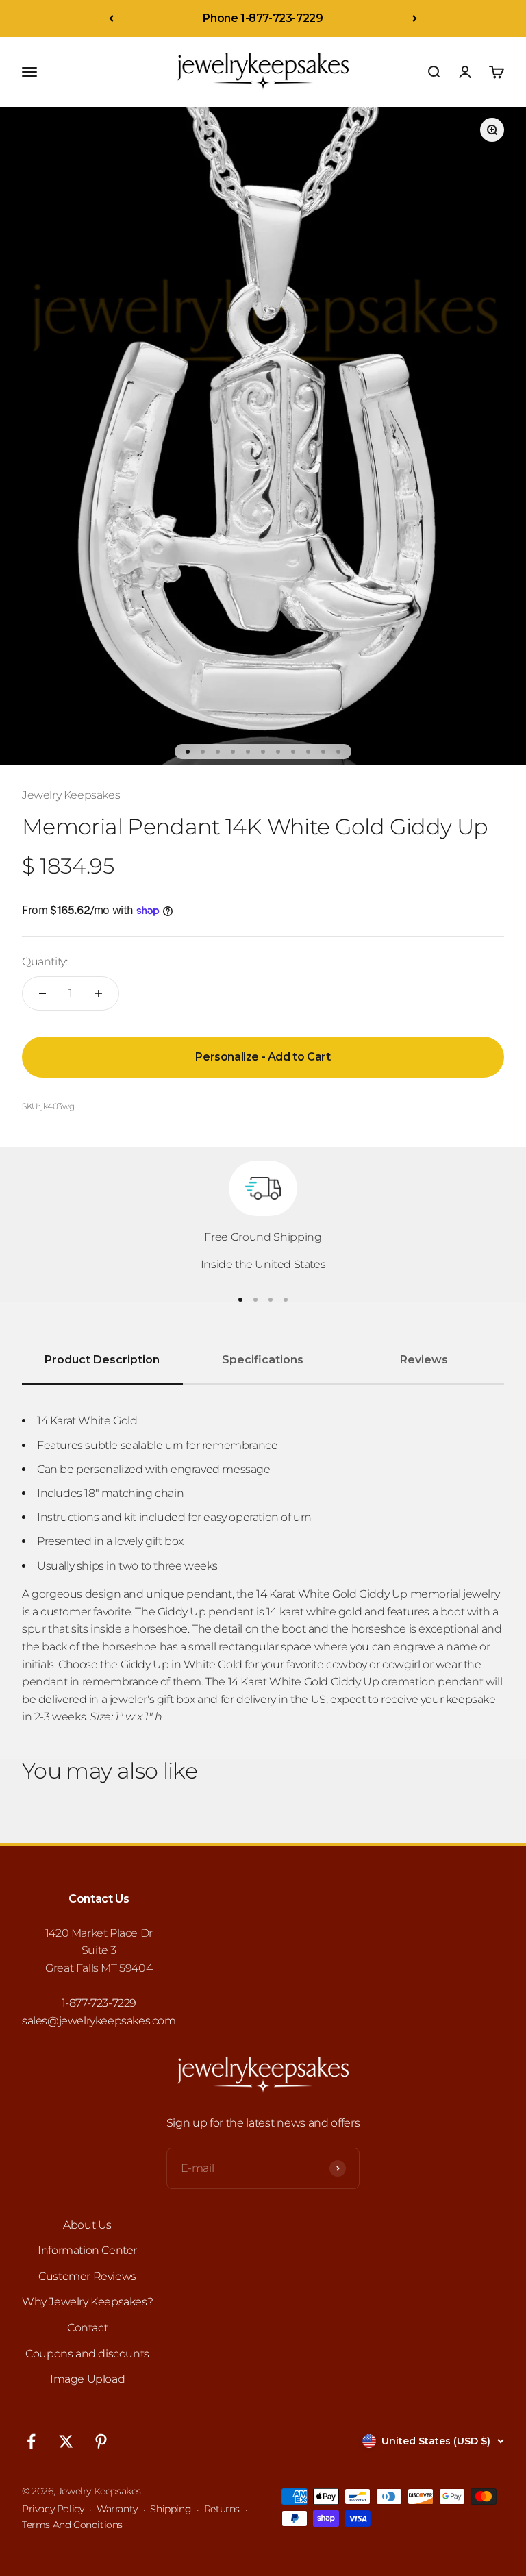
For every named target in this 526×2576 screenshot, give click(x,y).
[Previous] (111, 18)
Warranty (117, 2509)
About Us (87, 2225)
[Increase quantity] (99, 993)
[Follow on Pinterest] (101, 2441)
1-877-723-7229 (99, 2003)
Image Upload (87, 2379)
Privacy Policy (53, 2509)
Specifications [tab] (263, 1360)
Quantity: (45, 962)
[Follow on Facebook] (31, 2441)
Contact (87, 2328)
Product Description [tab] (102, 1360)
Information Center (87, 2250)
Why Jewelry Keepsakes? (87, 2302)
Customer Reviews (87, 2276)
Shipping (171, 2509)
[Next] (415, 18)
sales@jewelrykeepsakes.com (99, 2021)
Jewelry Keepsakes (71, 795)
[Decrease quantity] (42, 993)
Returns (222, 2509)
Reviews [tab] (424, 1360)
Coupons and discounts (87, 2354)
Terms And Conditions (72, 2525)
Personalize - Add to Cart (263, 1057)
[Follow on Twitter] (66, 2441)
